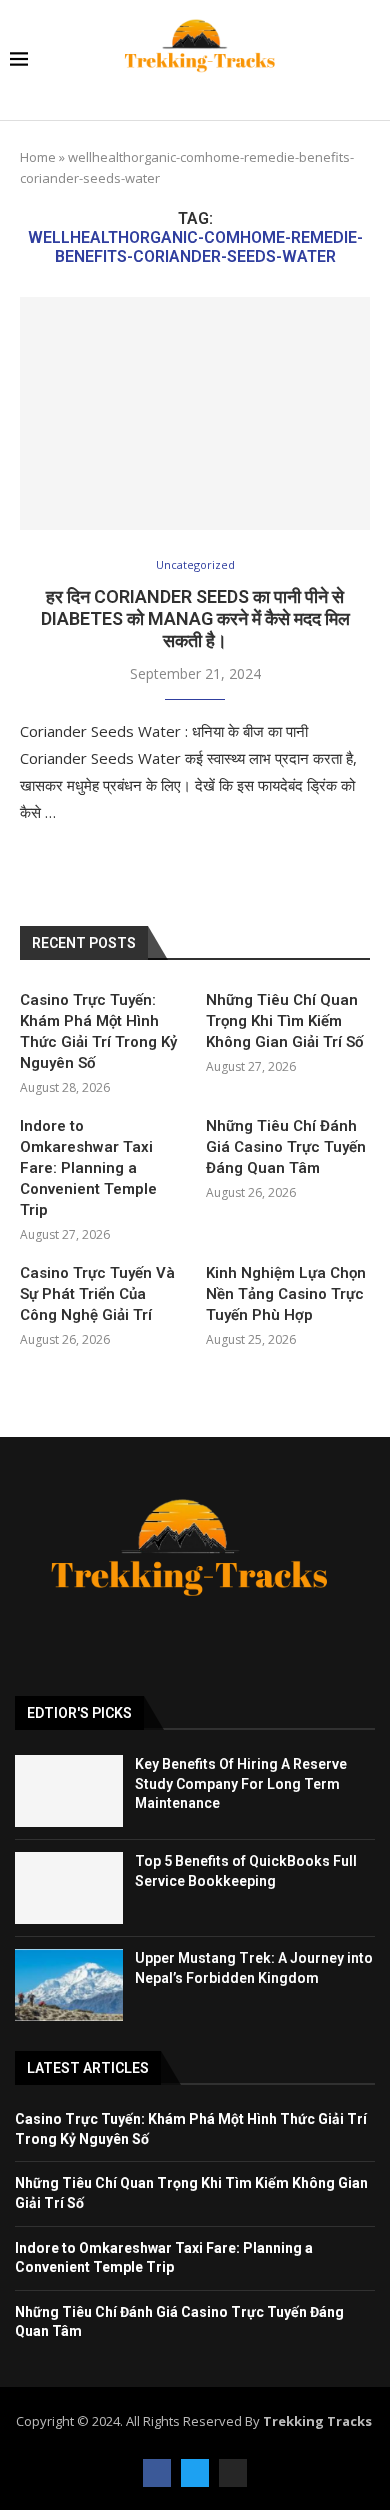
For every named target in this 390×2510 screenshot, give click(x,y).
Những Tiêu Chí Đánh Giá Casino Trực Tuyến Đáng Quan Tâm (286, 1147)
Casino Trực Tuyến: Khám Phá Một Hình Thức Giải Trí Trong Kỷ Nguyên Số (98, 1031)
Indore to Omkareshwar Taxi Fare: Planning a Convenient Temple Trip (88, 1168)
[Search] (370, 60)
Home (38, 157)
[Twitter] (195, 2473)
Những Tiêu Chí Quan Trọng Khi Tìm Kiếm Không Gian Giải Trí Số (284, 1021)
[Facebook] (157, 2473)
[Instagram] (233, 2473)
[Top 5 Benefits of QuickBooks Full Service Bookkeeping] (69, 1888)
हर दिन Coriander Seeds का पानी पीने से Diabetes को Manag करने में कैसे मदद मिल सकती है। (195, 618)
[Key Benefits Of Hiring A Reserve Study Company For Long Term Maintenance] (69, 1791)
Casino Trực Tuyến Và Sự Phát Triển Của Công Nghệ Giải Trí (97, 1294)
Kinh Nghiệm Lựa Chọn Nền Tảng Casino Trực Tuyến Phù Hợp (286, 1294)
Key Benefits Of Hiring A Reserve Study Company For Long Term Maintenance (241, 1783)
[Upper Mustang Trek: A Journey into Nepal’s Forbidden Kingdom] (69, 1985)
